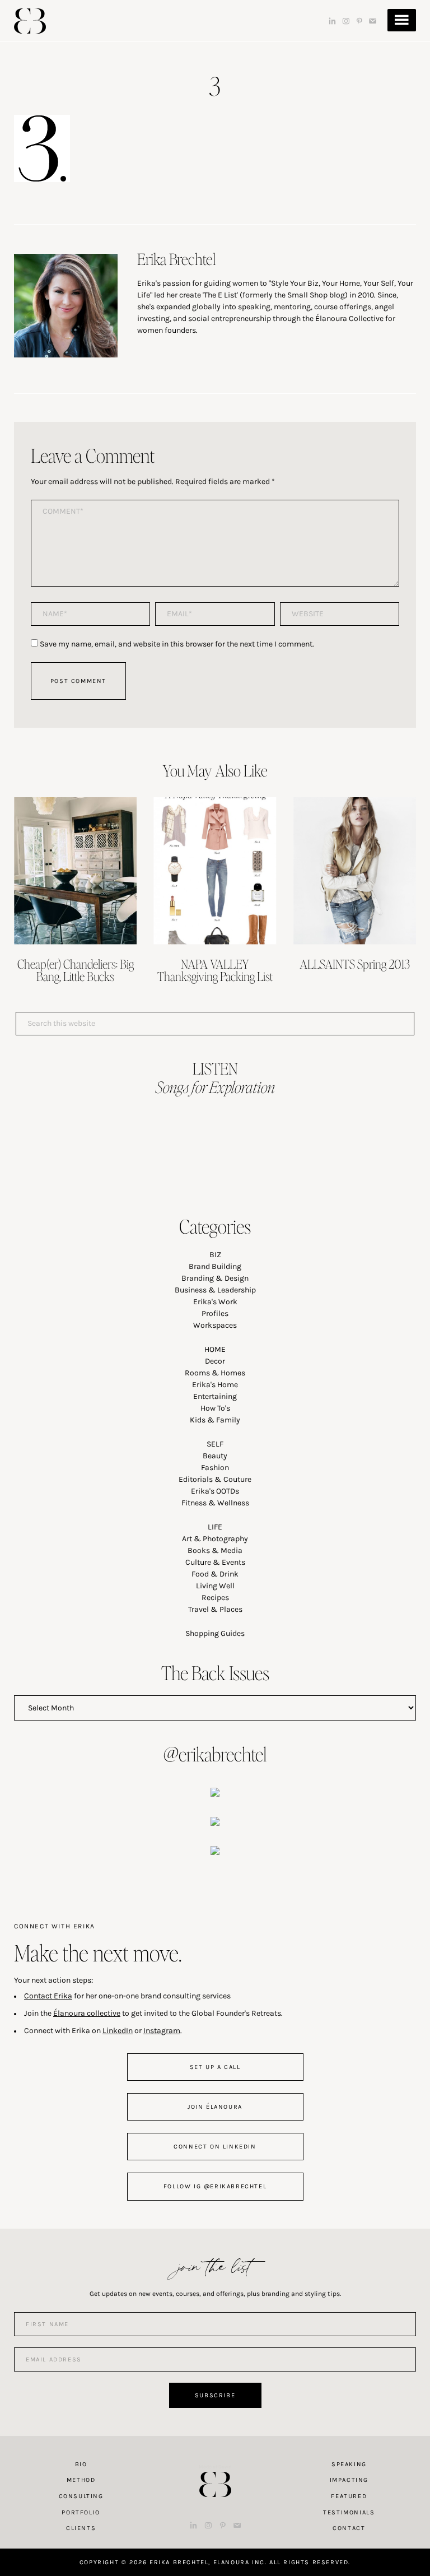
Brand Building (215, 1266)
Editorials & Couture (215, 1479)
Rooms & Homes (215, 1373)
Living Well (215, 1586)
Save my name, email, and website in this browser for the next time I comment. (177, 644)
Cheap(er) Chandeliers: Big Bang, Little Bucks (76, 970)
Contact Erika (48, 1996)
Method (81, 2480)
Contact (349, 2528)
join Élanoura (215, 2107)
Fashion (215, 1468)
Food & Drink (215, 1574)
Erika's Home (215, 1385)
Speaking (349, 2464)
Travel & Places (215, 1609)
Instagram (162, 2031)
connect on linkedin (215, 2147)
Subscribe (215, 2395)
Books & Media (215, 1550)
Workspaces (215, 1325)
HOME (215, 1349)
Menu (402, 20)
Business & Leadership (215, 1290)
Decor (215, 1361)
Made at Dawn (215, 2467)
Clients (81, 2528)
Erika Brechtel (30, 21)
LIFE (215, 1527)
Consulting (81, 2496)
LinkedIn (118, 2031)
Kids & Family (215, 1420)
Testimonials (349, 2512)
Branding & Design (215, 1278)
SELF (215, 1444)
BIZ (215, 1255)
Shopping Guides (215, 1633)
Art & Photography (215, 1539)
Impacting (349, 2480)
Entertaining (215, 1396)
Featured (349, 2496)
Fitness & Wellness (215, 1503)
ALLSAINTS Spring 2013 (355, 964)
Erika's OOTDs (215, 1491)
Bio (81, 2464)
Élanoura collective (87, 2013)
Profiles (215, 1313)
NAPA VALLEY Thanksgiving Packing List (215, 970)
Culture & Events (215, 1562)
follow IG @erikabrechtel (215, 2186)
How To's (215, 1408)
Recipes (215, 1598)
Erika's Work (215, 1302)
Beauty (215, 1456)
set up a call (215, 2067)
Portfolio (81, 2512)
